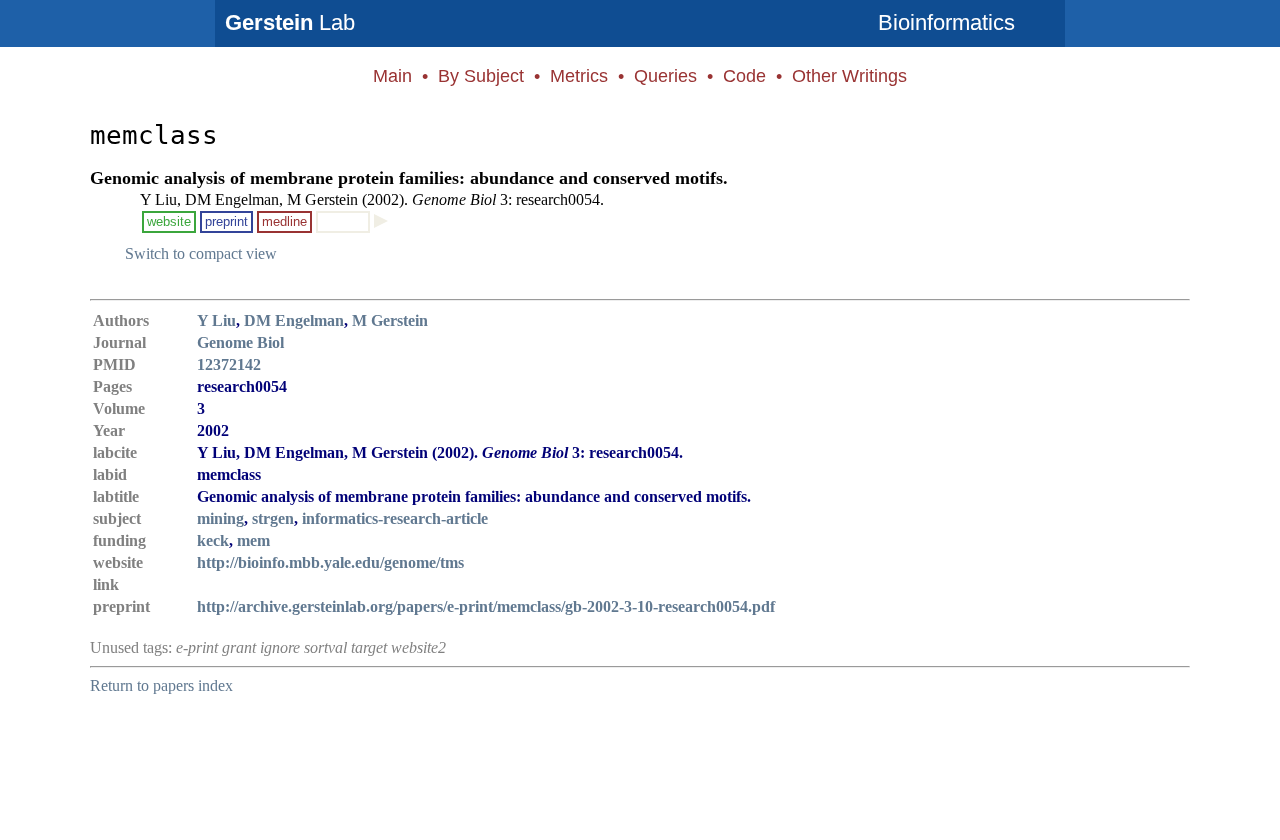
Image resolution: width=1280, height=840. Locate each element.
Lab (290, 22)
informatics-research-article (395, 518)
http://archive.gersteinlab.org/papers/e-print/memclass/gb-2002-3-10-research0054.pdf (486, 606)
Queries (665, 76)
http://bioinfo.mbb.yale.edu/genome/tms (330, 562)
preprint (226, 221)
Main (392, 76)
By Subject (481, 76)
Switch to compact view (201, 253)
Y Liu (216, 320)
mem (253, 540)
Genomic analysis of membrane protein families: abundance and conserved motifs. (409, 178)
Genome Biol (240, 342)
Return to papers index (161, 685)
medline (284, 221)
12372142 (229, 364)
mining (220, 518)
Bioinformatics (946, 22)
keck (213, 540)
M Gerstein (390, 320)
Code (744, 76)
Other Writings (849, 76)
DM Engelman (294, 320)
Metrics (579, 76)
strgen (273, 518)
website (169, 221)
